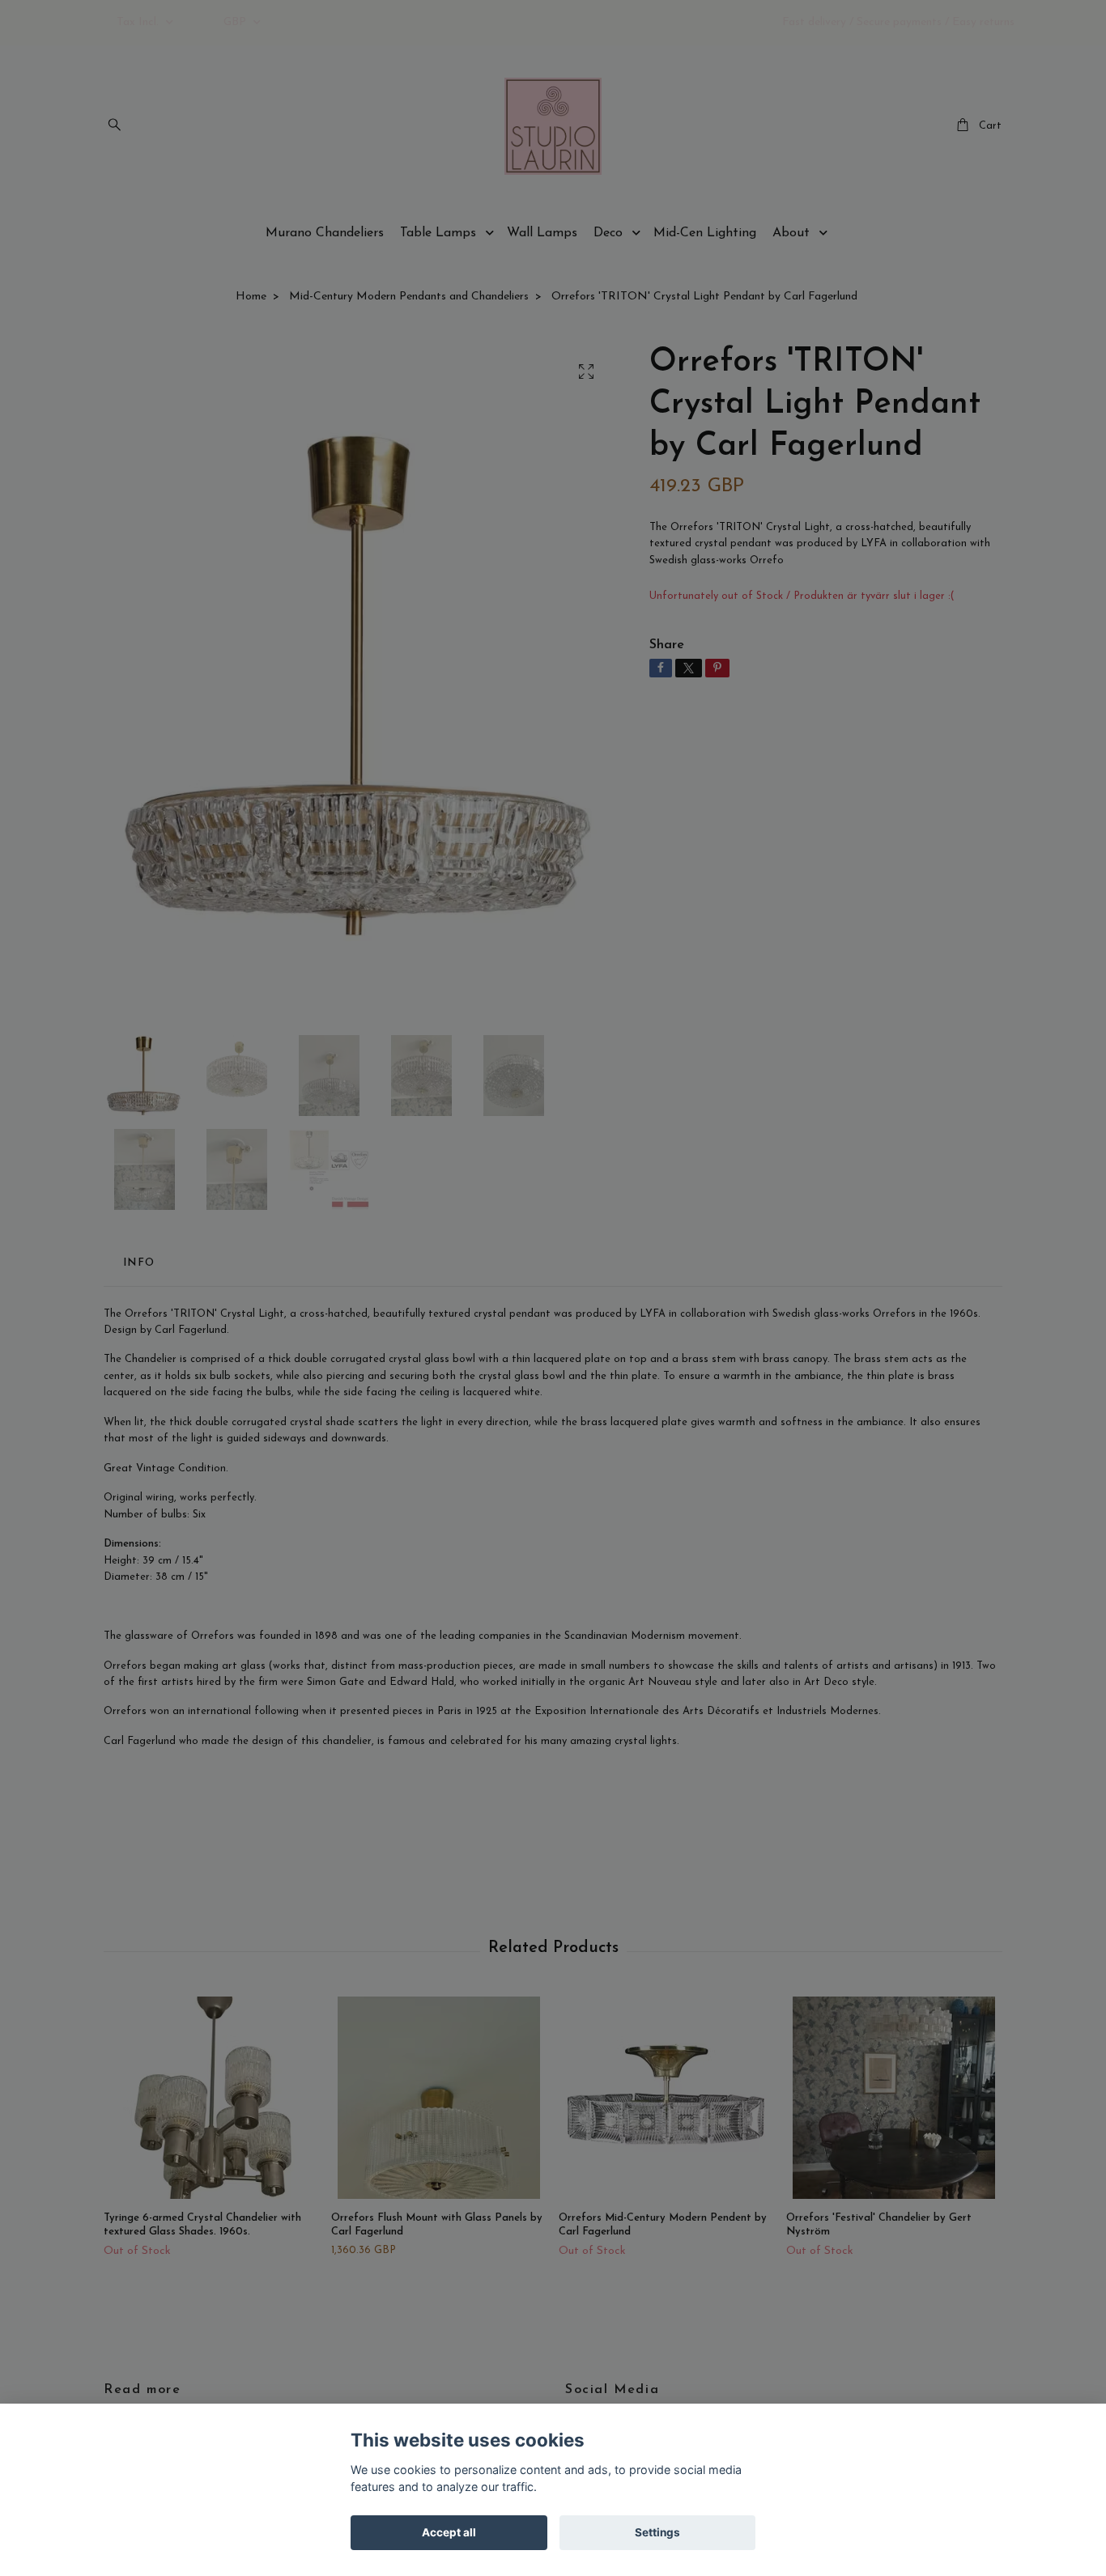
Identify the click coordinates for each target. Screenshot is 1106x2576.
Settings (657, 2532)
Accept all (449, 2532)
